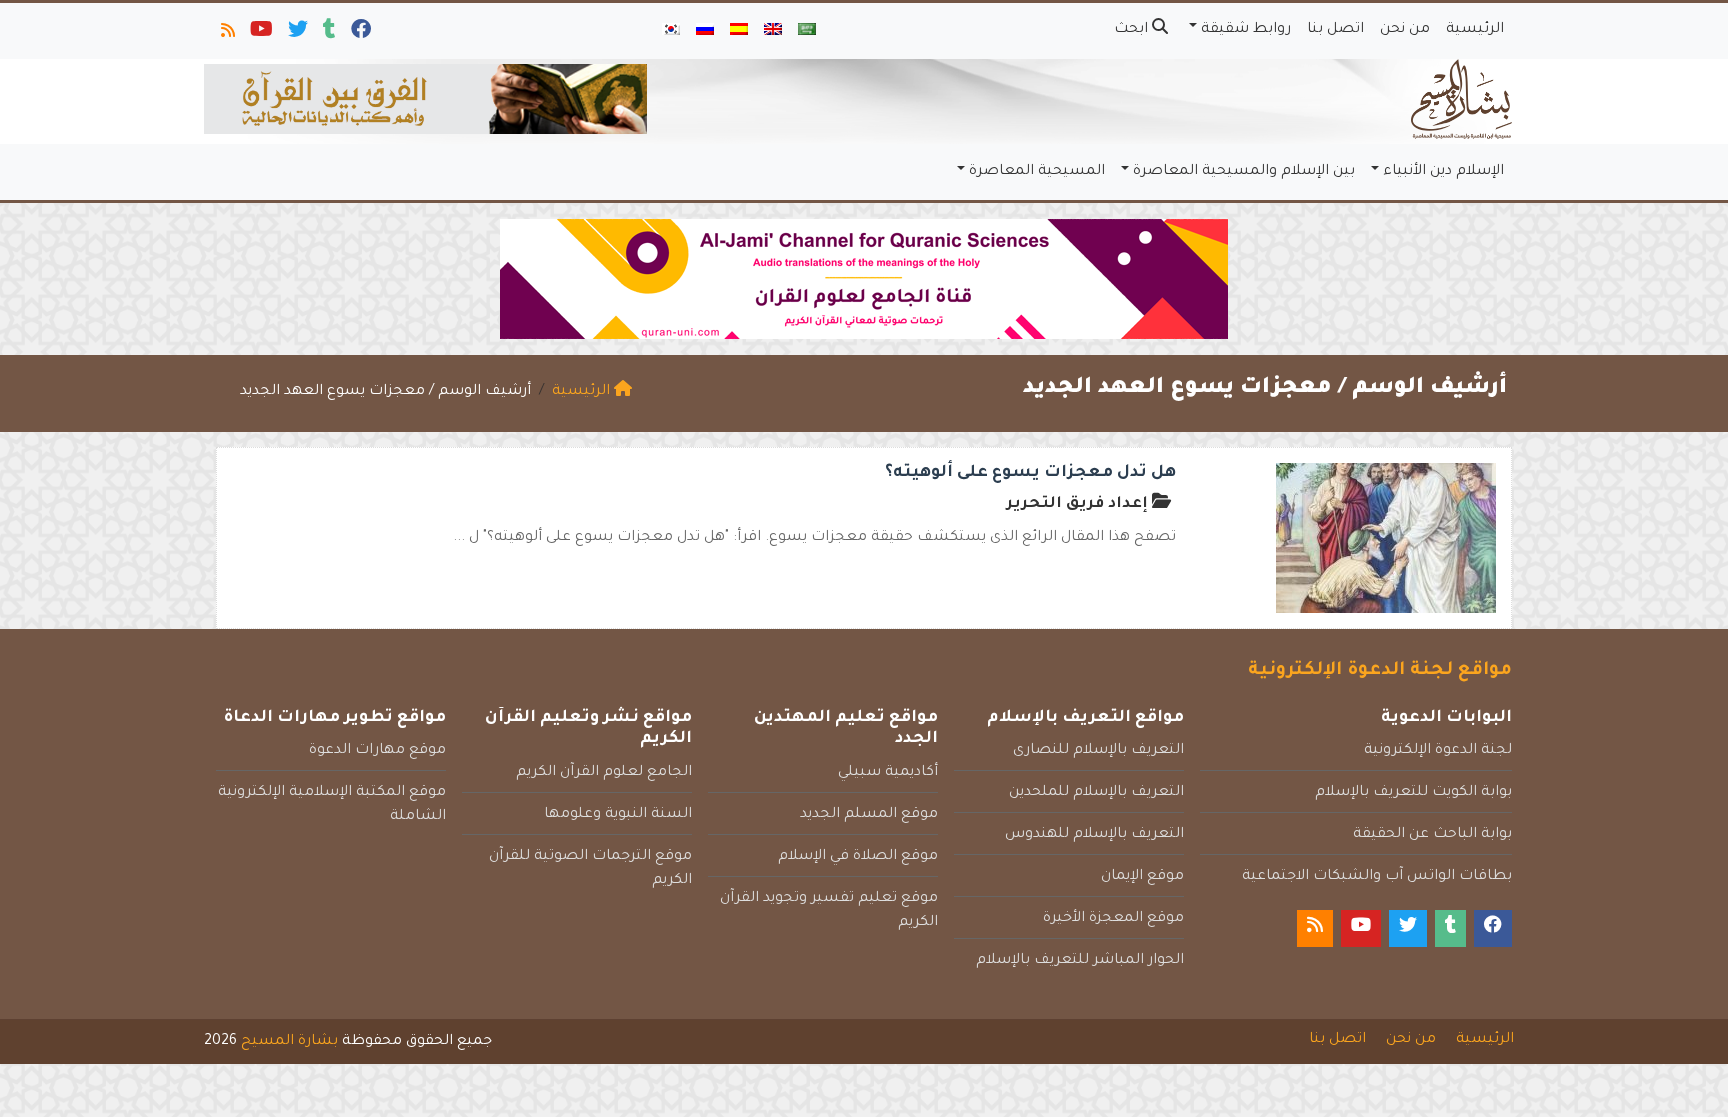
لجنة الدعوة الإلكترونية (1438, 751)
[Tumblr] (328, 34)
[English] (773, 31)
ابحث (1133, 30)
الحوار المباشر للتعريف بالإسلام (1080, 961)
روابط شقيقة (1246, 30)
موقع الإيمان (1142, 877)
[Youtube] (260, 34)
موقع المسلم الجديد (869, 815)
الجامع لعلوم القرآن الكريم (604, 773)
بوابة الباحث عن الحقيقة (1432, 835)
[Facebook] (359, 34)
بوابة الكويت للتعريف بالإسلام (1413, 793)
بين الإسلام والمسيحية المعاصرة (1244, 172)
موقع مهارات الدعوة (377, 751)
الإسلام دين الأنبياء (1443, 172)
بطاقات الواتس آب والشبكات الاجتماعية (1377, 877)
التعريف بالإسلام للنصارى (1098, 751)
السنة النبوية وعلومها (618, 815)
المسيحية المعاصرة (1037, 172)
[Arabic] (807, 31)
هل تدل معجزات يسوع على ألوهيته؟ (1030, 473)
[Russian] (705, 31)
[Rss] (226, 34)
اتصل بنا (1335, 30)
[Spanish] (739, 31)
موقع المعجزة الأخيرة (1113, 919)
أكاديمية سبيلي (888, 773)
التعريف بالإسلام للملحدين (1096, 793)
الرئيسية (1475, 30)
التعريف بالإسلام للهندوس (1094, 835)
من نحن (1405, 30)
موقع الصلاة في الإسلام (858, 857)
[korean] (671, 31)
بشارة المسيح (289, 1042)
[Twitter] (296, 34)
